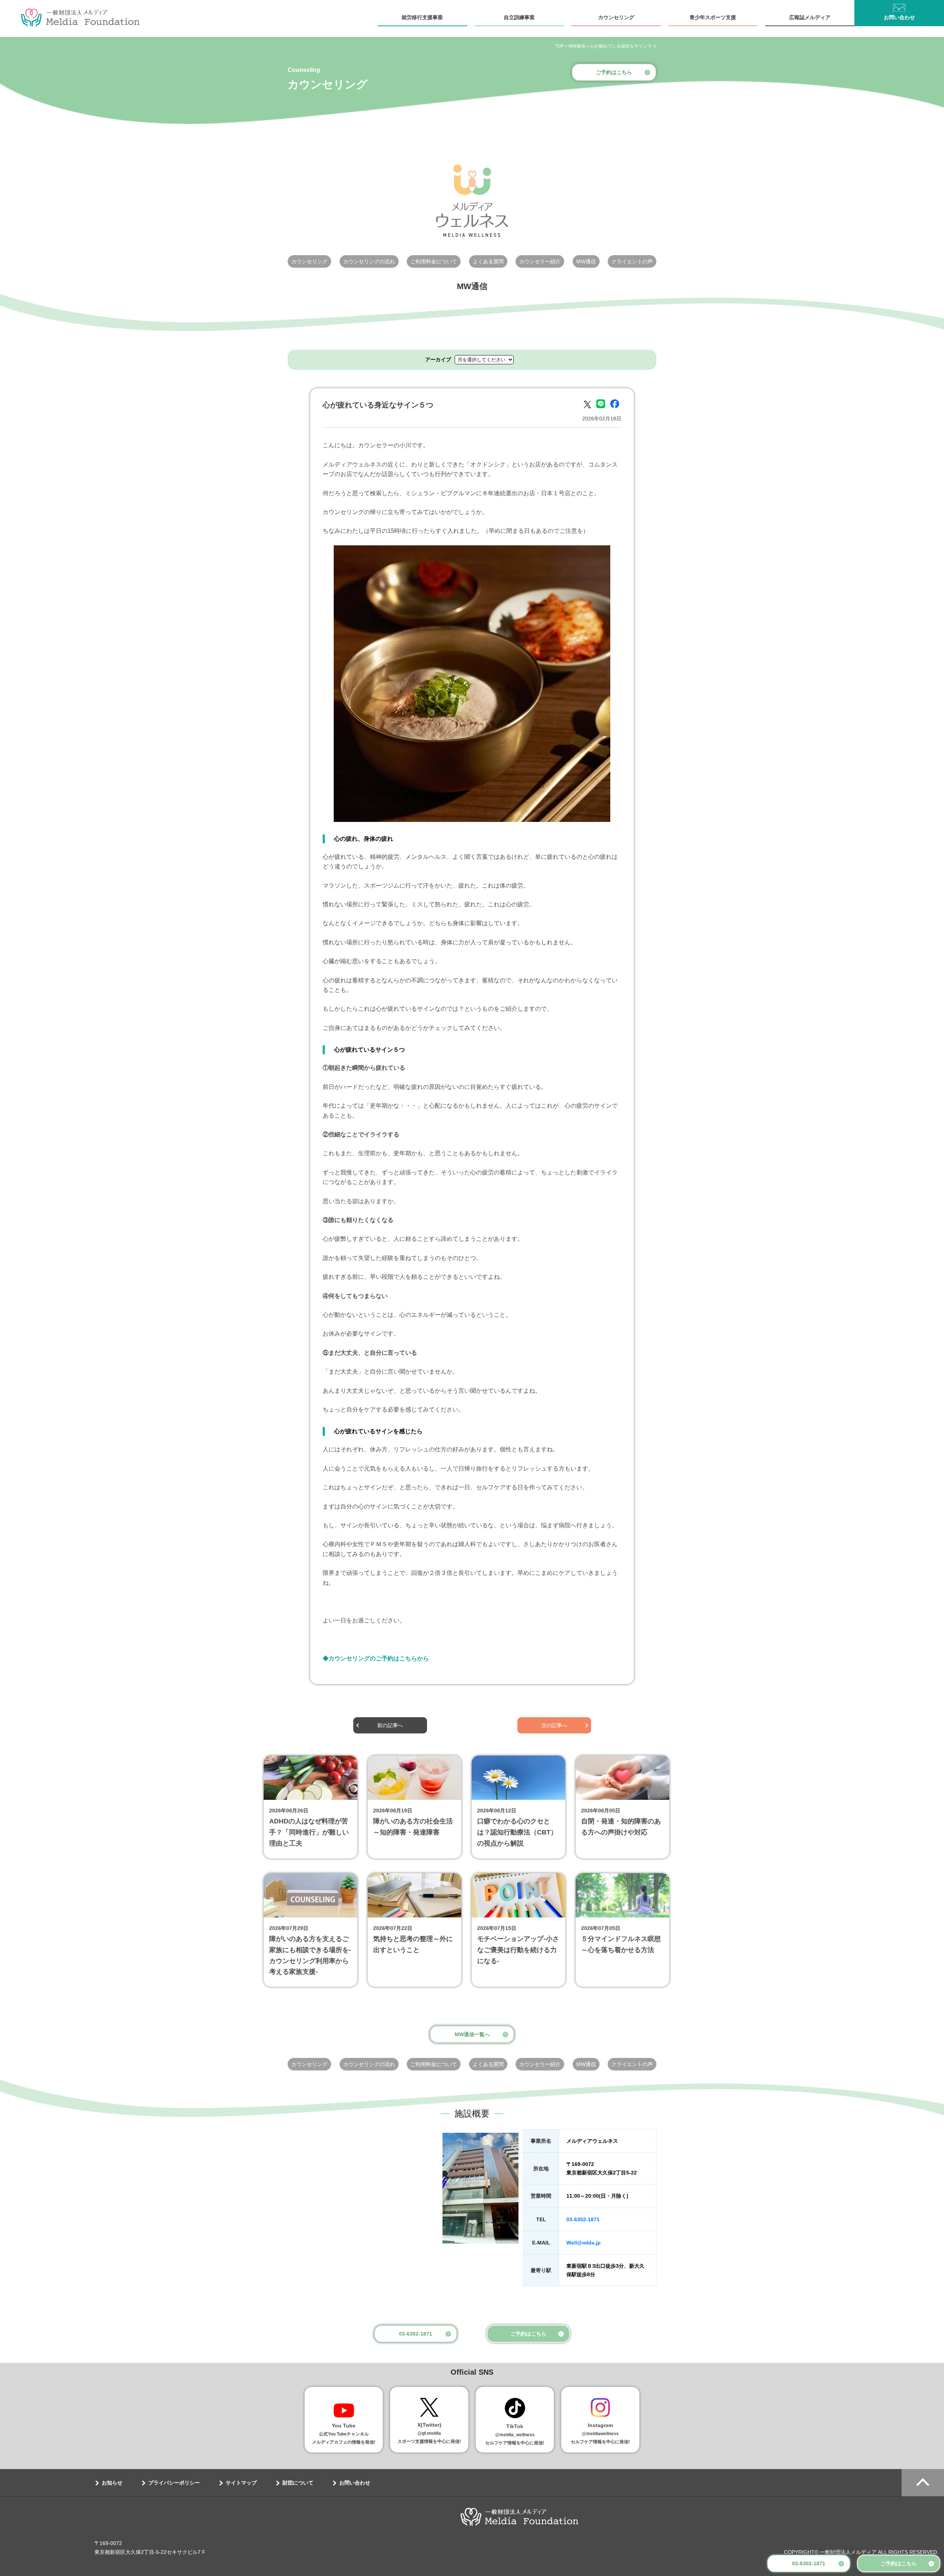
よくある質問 (488, 261)
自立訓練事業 (519, 17)
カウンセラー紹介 (540, 261)
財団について (298, 2483)
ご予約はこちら (899, 2563)
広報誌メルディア (810, 17)
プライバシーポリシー (174, 2483)
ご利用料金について (434, 261)
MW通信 (586, 261)
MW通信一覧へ (472, 2034)
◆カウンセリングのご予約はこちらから (376, 1658)
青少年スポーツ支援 (713, 17)
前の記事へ (390, 1725)
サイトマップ (241, 2483)
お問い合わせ (899, 17)
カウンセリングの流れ (369, 261)
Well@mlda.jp (584, 2243)
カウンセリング (616, 17)
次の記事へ (554, 1725)
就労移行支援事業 (422, 17)
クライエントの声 (632, 261)
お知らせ (112, 2483)
